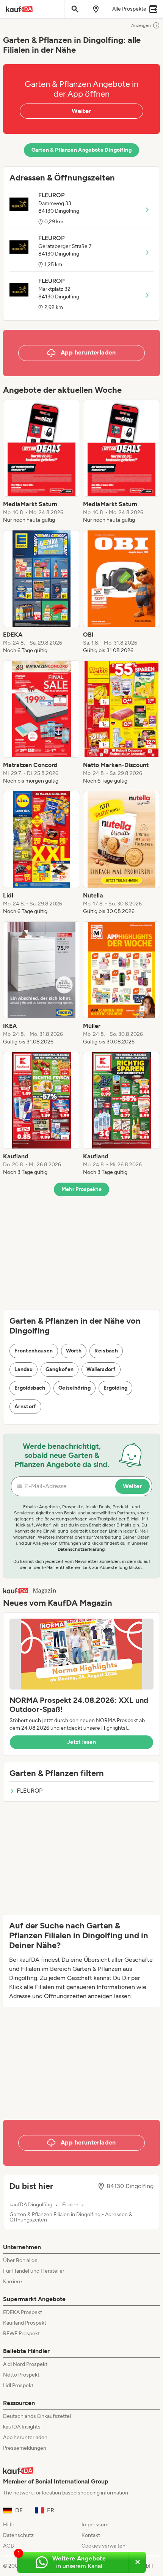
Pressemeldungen (25, 2448)
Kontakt (91, 2535)
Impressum (95, 2525)
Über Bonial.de (20, 2260)
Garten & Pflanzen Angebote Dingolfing (81, 150)
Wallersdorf (101, 1369)
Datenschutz (18, 2535)
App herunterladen (25, 2437)
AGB (9, 2546)
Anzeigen (141, 25)
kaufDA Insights (22, 2427)
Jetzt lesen (81, 1742)
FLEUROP (30, 1791)
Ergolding (115, 1388)
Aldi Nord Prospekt (25, 2364)
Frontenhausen (34, 1351)
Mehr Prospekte (82, 1189)
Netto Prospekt (21, 2375)
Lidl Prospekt (18, 2385)
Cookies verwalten (103, 2546)
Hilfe (9, 2525)
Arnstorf (25, 1406)
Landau (24, 1369)
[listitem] (42, 462)
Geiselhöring (74, 1388)
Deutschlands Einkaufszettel (37, 2416)
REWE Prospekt (21, 2334)
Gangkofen (60, 1369)
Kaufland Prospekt (25, 2323)
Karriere (13, 2282)
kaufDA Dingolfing (31, 2205)
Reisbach (106, 1351)
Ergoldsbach (30, 1388)
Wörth (74, 1351)
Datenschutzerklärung (81, 1549)
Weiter (81, 111)
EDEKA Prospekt (23, 2312)
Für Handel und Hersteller (34, 2271)
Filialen (70, 2205)
